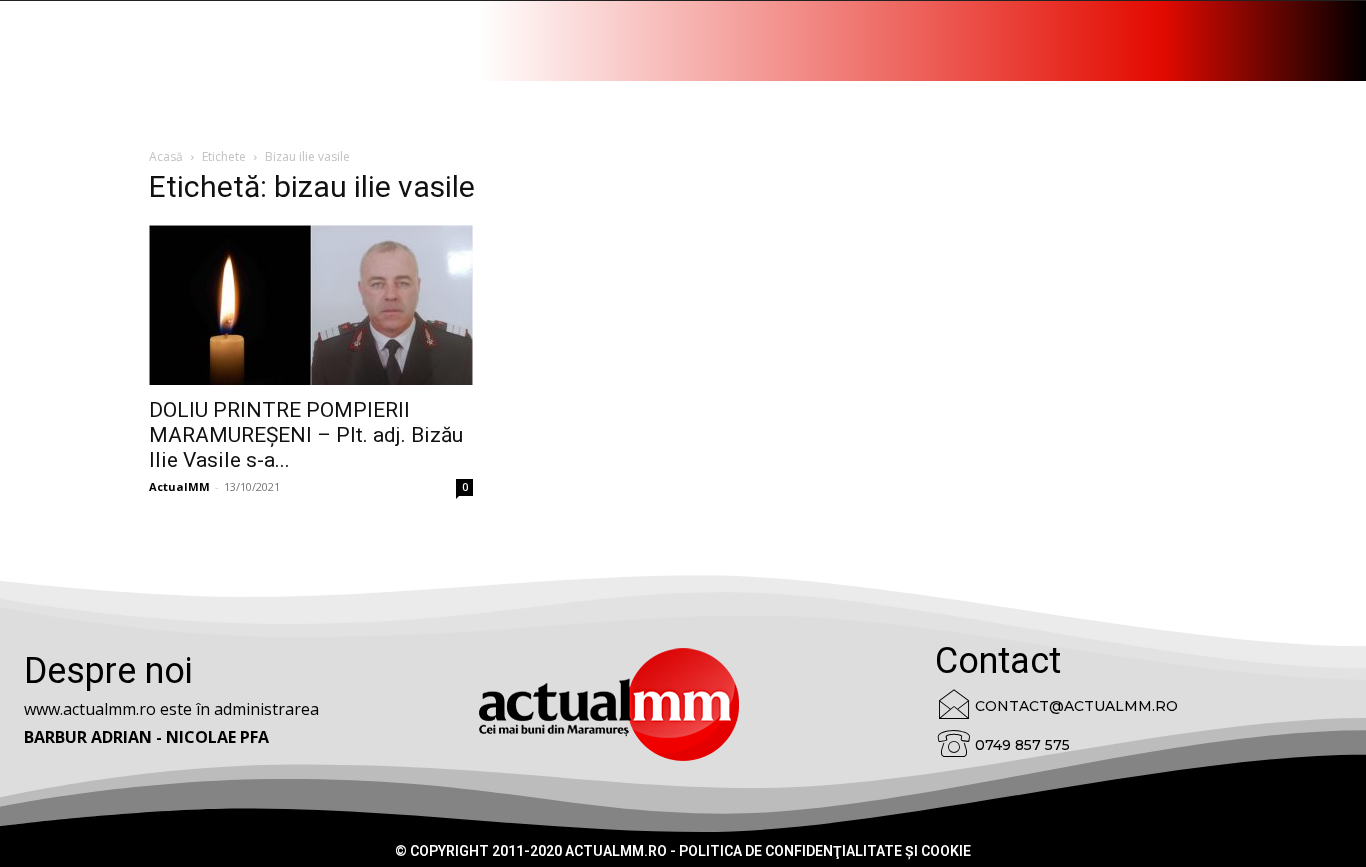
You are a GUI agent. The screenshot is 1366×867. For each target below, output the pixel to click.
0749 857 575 (1022, 745)
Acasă (166, 156)
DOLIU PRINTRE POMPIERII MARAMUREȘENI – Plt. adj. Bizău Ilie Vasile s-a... (306, 435)
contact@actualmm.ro (1076, 706)
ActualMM (179, 486)
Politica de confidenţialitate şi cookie (825, 851)
